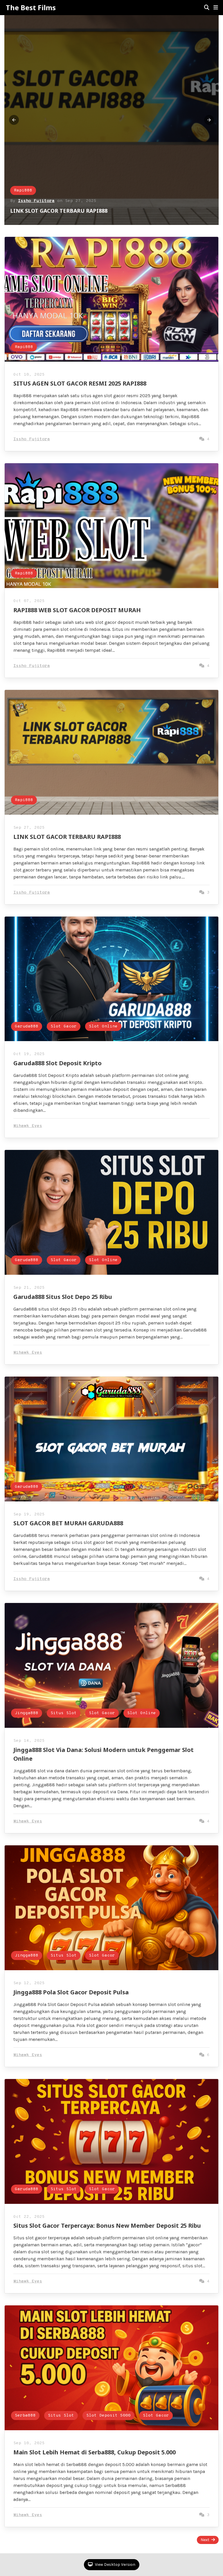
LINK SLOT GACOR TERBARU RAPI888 (67, 837)
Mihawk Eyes (28, 1126)
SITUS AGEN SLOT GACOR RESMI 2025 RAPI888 (71, 211)
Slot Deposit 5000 (108, 2416)
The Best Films (31, 8)
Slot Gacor (64, 1026)
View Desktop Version (115, 2565)
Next (205, 2540)
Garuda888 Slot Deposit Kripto (57, 1063)
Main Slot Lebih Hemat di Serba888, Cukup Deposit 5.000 (95, 2452)
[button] (216, 8)
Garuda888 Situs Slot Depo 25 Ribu (63, 1297)
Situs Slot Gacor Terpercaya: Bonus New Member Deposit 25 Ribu (107, 2226)
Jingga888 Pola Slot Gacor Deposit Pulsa (71, 1992)
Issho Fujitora (36, 201)
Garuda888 (27, 1026)
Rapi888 (23, 190)
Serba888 (25, 2416)
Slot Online (103, 1026)
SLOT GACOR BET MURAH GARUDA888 (68, 1523)
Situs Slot (64, 1713)
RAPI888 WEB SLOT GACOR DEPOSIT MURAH (77, 610)
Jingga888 (27, 1713)
